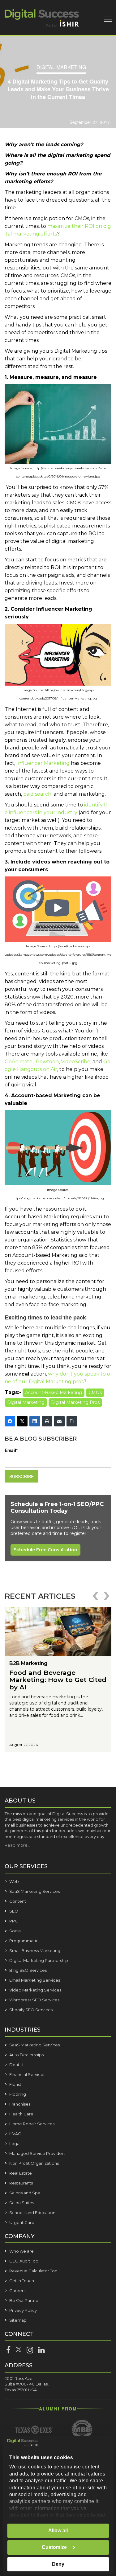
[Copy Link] (72, 1421)
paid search (37, 794)
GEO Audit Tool (24, 2261)
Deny (58, 2564)
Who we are (21, 2251)
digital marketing (26, 1402)
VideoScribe (76, 1062)
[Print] (47, 1421)
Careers (17, 2291)
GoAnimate (19, 1062)
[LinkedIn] (35, 1421)
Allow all (58, 2531)
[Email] (59, 1421)
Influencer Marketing (43, 763)
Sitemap (18, 2320)
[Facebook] (10, 1421)
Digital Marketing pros (75, 1402)
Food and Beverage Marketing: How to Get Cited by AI (58, 1680)
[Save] (58, 462)
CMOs (95, 1393)
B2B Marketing (28, 1663)
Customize (54, 2547)
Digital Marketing (61, 67)
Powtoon (47, 1062)
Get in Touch (22, 2281)
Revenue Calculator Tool (34, 2271)
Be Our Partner (25, 2300)
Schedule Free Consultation (45, 1550)
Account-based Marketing (54, 1393)
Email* (11, 1450)
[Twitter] (22, 1421)
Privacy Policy (23, 2310)
